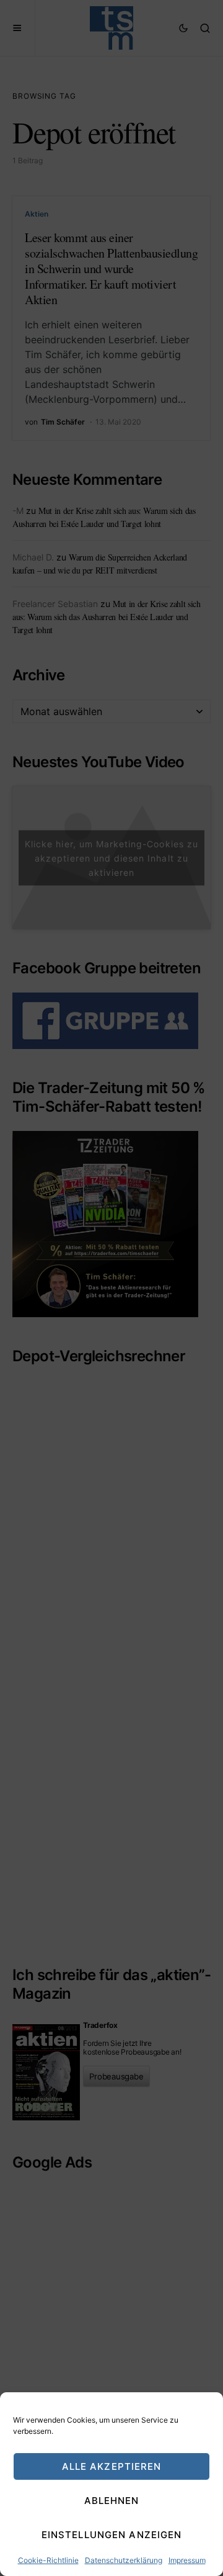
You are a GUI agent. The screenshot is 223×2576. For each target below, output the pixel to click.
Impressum (187, 2560)
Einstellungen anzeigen (112, 2535)
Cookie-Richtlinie (48, 2560)
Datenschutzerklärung (124, 2560)
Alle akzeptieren (112, 2466)
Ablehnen (112, 2501)
